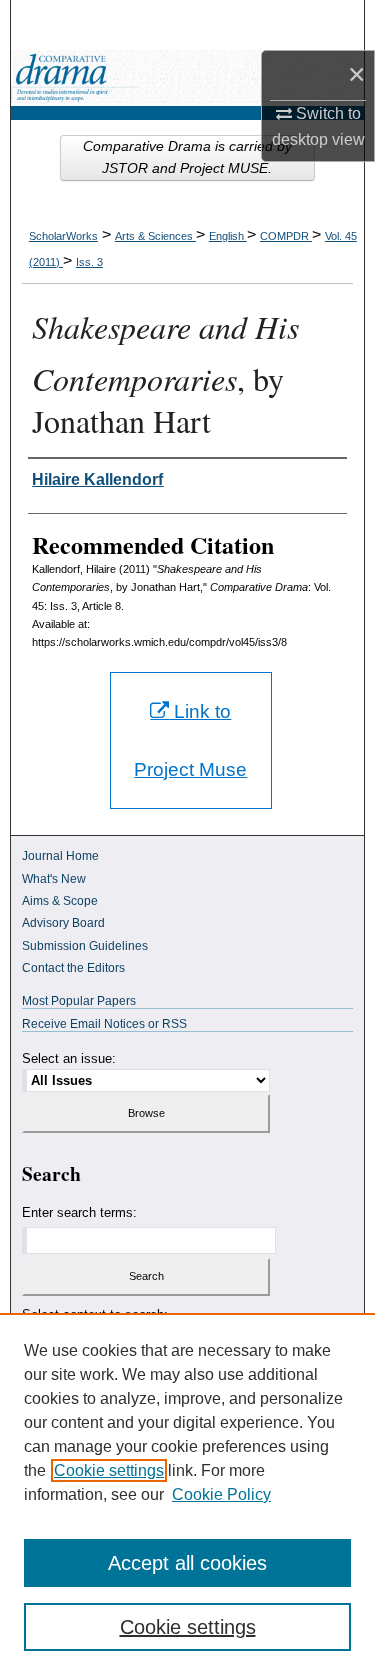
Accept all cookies (187, 1563)
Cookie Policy (221, 1494)
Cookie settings (109, 1470)
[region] (187, 1494)
